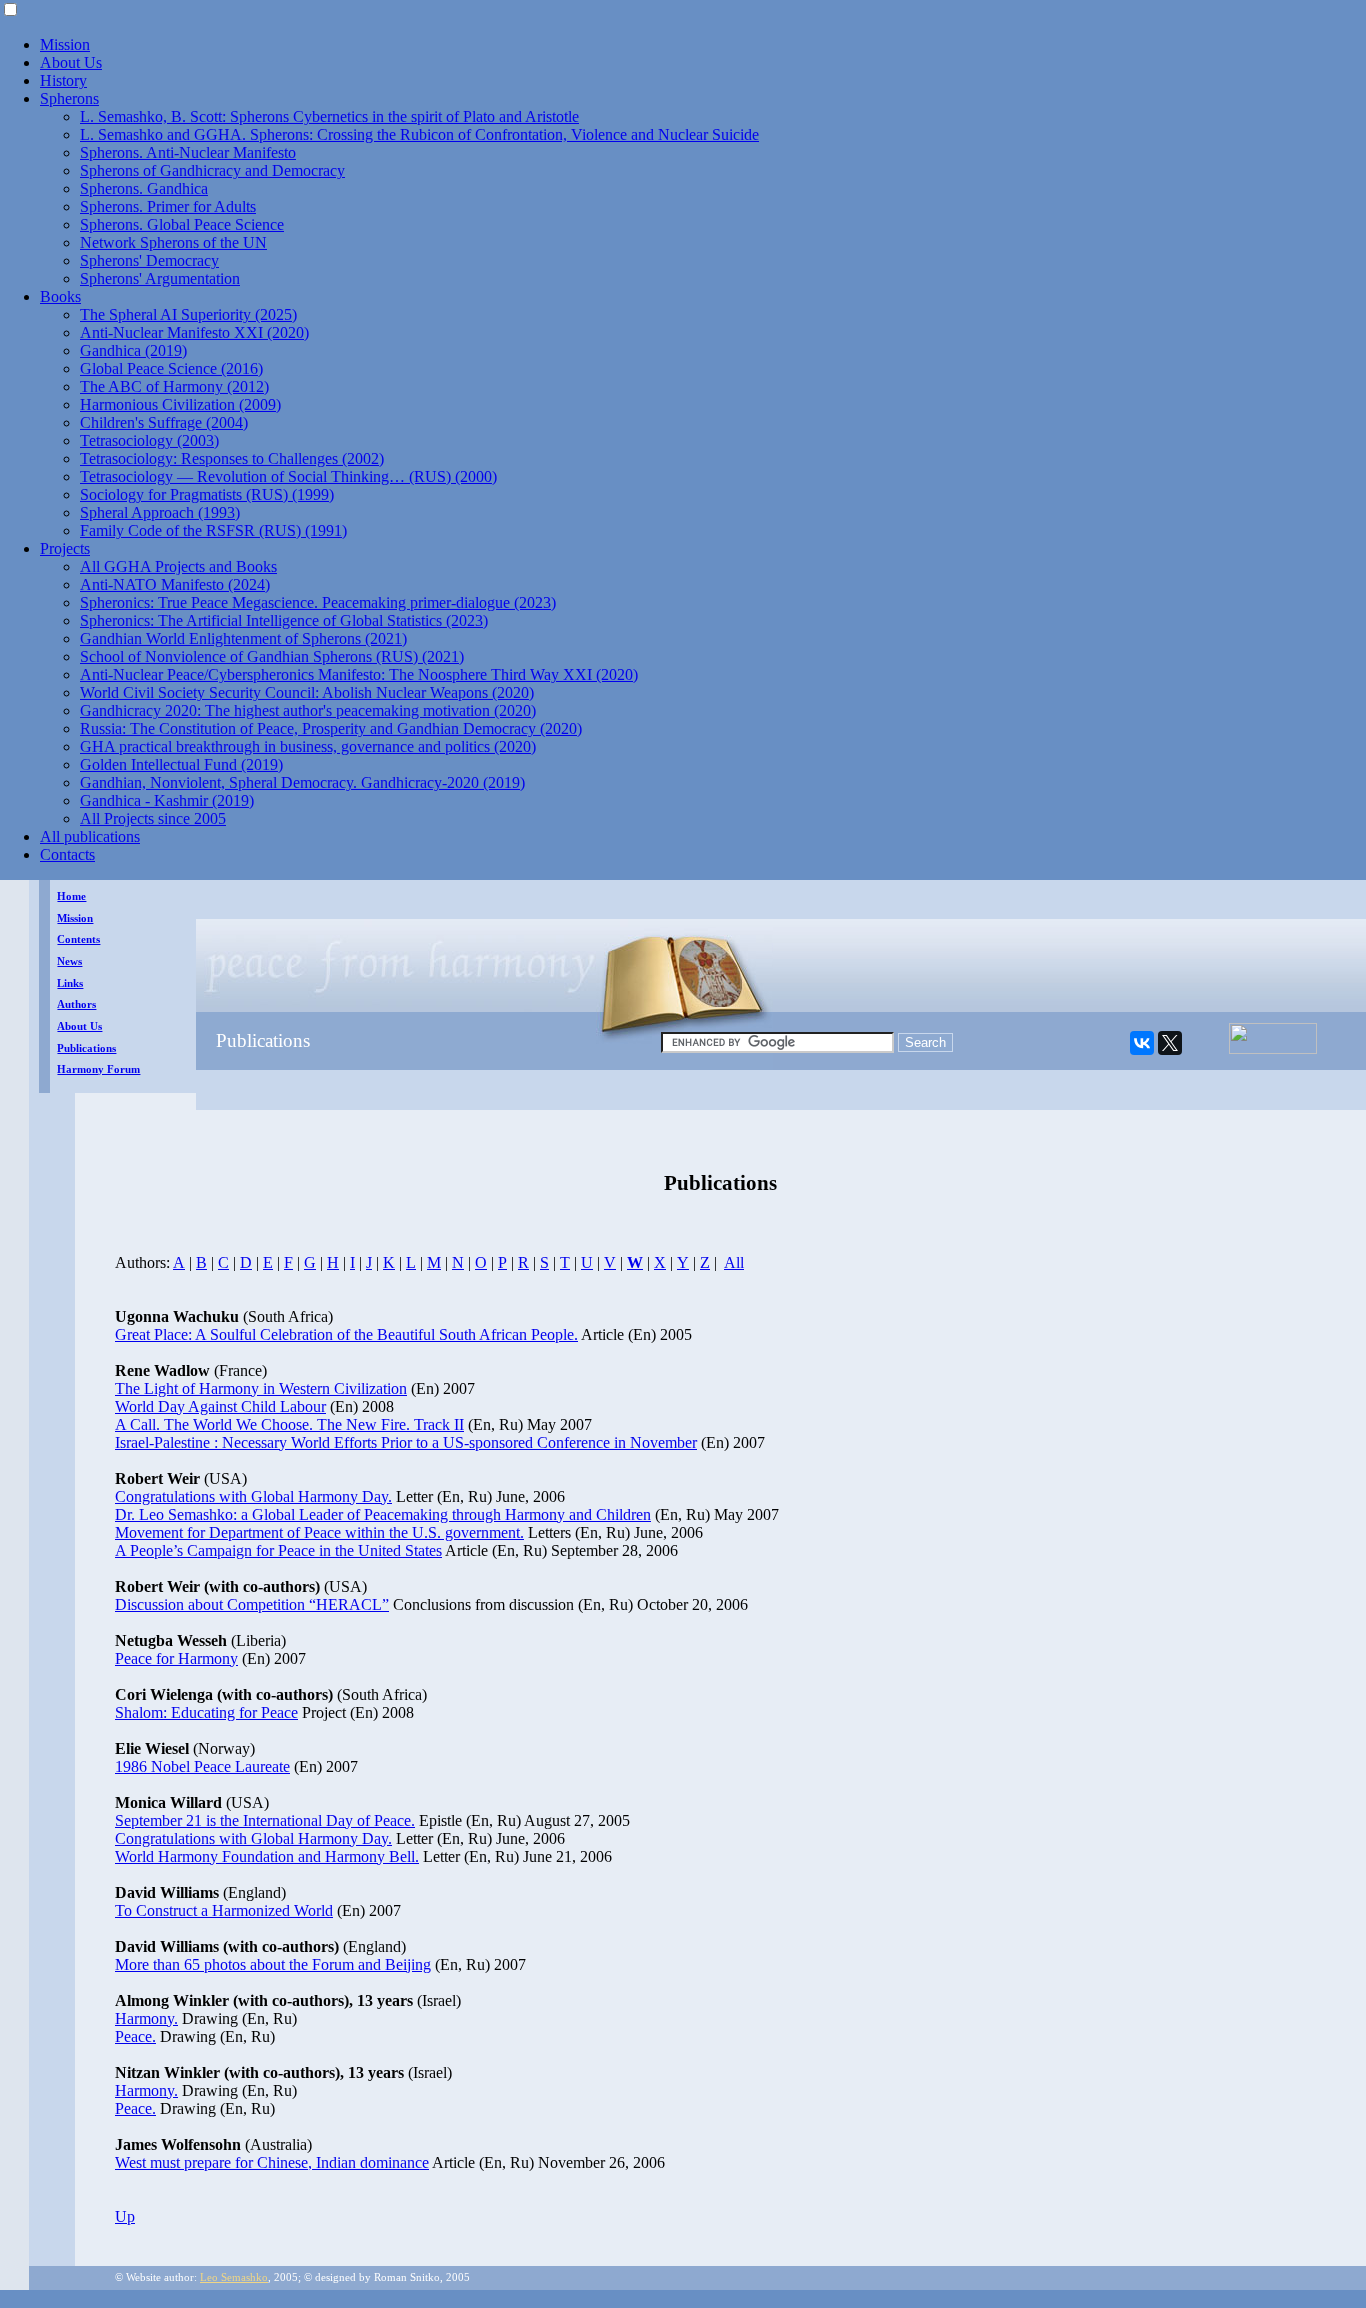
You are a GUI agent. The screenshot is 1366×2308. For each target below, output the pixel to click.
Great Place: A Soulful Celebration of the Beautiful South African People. (346, 1334)
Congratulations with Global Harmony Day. (253, 1496)
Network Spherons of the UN (173, 242)
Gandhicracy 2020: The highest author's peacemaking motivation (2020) (308, 710)
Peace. (135, 2036)
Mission (65, 44)
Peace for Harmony (176, 1658)
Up (125, 2216)
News (69, 961)
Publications (86, 1048)
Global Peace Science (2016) (171, 368)
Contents (78, 939)
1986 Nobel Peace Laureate (202, 1766)
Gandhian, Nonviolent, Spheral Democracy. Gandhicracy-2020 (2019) (302, 782)
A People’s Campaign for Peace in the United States (278, 1550)
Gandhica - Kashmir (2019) (167, 800)
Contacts (67, 854)
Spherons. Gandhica (144, 188)
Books (60, 296)
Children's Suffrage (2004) (164, 422)
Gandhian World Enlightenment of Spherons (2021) (243, 638)
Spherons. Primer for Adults (168, 206)
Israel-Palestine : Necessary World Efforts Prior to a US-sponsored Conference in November (406, 1442)
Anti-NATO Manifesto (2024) (175, 584)
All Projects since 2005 (153, 818)
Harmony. (146, 2018)
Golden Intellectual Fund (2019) (181, 764)
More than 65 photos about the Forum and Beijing (273, 1964)
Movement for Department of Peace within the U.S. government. (319, 1532)
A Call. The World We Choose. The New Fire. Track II (289, 1424)
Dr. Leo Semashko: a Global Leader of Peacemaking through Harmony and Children (383, 1514)
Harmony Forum (98, 1069)
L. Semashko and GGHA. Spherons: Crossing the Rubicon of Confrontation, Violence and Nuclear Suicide (419, 134)
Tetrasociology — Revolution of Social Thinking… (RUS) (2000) (288, 476)
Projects (65, 548)
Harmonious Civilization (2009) (180, 404)
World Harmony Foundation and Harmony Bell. (267, 1856)
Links (70, 983)
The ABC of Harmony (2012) (174, 386)
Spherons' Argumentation (160, 278)
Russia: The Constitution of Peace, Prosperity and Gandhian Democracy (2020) (331, 728)
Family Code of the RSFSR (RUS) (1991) (213, 530)
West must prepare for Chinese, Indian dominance (272, 2162)
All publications (90, 836)
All (734, 1262)
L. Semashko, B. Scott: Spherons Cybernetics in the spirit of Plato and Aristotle (329, 116)
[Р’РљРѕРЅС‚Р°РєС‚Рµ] (1142, 1043)
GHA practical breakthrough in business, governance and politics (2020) (308, 746)
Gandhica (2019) (133, 350)
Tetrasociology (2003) (149, 440)
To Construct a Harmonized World (224, 1910)
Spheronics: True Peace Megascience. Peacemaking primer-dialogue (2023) (318, 602)
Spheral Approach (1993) (160, 512)
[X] (1170, 1043)
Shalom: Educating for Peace (206, 1712)
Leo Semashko (234, 2277)
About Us (71, 62)
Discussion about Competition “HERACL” (252, 1604)
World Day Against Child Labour (220, 1406)
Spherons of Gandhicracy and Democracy (212, 170)
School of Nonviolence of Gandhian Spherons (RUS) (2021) (272, 656)
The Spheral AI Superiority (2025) (188, 314)
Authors (76, 1004)
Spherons (69, 98)
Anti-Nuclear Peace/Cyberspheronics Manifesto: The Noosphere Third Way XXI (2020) (359, 674)
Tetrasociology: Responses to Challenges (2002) (232, 458)
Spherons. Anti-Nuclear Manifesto (188, 152)
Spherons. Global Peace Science (182, 224)
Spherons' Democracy (149, 260)
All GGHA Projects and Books (178, 566)
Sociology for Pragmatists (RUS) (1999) (207, 494)
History (63, 80)
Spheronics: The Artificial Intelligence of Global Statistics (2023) (284, 620)
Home (71, 896)
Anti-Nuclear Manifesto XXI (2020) (194, 332)
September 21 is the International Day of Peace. (265, 1820)
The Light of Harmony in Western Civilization (261, 1388)
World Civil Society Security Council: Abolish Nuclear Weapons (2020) (307, 692)
